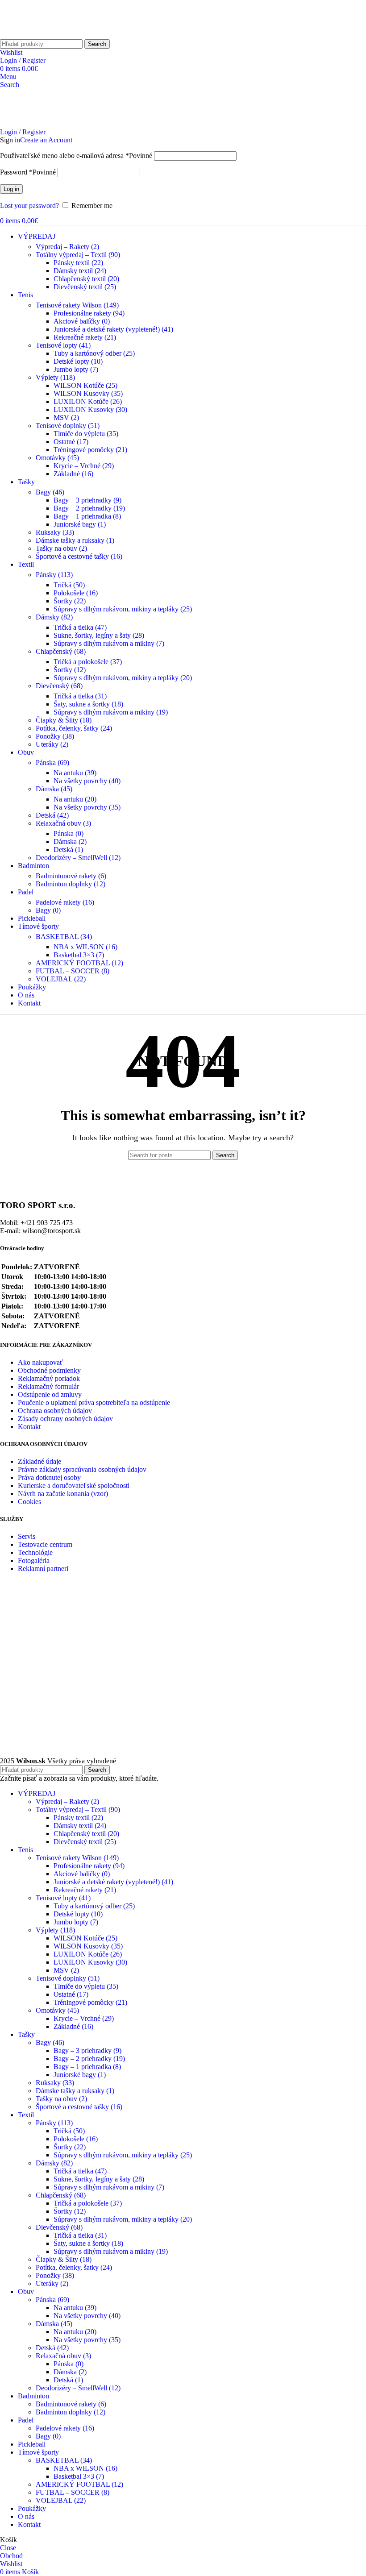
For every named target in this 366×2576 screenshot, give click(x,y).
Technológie (35, 1552)
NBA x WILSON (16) (85, 947)
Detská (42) (52, 815)
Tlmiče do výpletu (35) (86, 434)
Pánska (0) (69, 833)
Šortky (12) (70, 670)
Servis (27, 1536)
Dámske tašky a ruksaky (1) (75, 540)
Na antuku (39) (75, 773)
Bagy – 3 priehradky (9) (87, 500)
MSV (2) (66, 418)
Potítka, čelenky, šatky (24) (74, 728)
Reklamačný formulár (48, 1386)
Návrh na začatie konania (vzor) (63, 1494)
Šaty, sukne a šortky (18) (88, 704)
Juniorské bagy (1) (80, 524)
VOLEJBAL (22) (61, 979)
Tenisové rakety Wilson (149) (77, 305)
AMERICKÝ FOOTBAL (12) (79, 963)
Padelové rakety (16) (65, 902)
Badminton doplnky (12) (71, 884)
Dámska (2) (70, 841)
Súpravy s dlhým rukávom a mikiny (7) (109, 643)
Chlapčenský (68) (61, 651)
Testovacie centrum (45, 1544)
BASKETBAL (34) (64, 937)
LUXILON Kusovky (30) (90, 409)
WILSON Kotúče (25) (85, 385)
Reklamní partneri (43, 1568)
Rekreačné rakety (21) (85, 337)
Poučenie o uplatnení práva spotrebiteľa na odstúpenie (94, 1402)
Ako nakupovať (40, 1362)
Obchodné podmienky (49, 1370)
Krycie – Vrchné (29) (84, 466)
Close (8, 2548)
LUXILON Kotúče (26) (88, 401)
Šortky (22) (70, 601)
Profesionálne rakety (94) (89, 313)
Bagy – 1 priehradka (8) (87, 516)
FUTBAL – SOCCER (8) (73, 971)
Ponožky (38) (55, 736)
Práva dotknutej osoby (49, 1477)
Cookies (29, 1502)
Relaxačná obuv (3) (63, 823)
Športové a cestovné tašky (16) (79, 556)
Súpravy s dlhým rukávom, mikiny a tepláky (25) (123, 609)
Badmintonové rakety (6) (71, 876)
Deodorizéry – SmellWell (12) (78, 858)
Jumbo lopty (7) (76, 369)
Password (28, 172)
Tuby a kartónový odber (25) (94, 353)
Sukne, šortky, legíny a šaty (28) (99, 635)
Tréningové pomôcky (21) (90, 450)
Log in (11, 189)
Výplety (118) (55, 377)
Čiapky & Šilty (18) (64, 720)
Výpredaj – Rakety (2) (67, 247)
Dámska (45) (54, 789)
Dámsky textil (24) (80, 271)
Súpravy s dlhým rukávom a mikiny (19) (111, 712)
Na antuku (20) (75, 799)
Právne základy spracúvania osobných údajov (82, 1469)
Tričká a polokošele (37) (88, 662)
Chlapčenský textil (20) (86, 279)
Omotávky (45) (57, 458)
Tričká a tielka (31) (80, 696)
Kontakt (29, 1427)
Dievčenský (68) (59, 686)
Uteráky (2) (52, 744)
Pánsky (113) (54, 575)
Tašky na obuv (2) (61, 548)
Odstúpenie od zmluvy (50, 1394)
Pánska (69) (52, 762)
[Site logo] (33, 35)
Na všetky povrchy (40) (87, 781)
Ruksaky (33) (55, 532)
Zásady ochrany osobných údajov (65, 1419)
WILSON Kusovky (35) (88, 393)
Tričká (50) (69, 585)
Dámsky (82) (54, 617)
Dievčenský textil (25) (85, 287)
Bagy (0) (48, 910)
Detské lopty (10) (78, 361)
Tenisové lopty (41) (63, 345)
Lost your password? (29, 206)
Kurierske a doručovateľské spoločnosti (74, 1485)
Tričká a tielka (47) (80, 627)
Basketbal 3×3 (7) (79, 955)
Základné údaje (40, 1461)
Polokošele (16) (76, 593)
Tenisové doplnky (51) (68, 426)
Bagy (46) (50, 492)
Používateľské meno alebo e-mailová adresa (76, 156)
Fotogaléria (34, 1560)
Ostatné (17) (71, 442)
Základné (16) (73, 474)
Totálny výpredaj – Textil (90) (78, 255)
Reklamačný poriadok (49, 1378)
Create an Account (46, 140)
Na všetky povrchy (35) (87, 807)
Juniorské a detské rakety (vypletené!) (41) (113, 329)
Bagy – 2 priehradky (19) (89, 508)
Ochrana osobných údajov (55, 1411)
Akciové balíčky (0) (82, 321)
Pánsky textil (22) (78, 263)
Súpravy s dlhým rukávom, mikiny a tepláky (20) (123, 678)
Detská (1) (68, 850)
